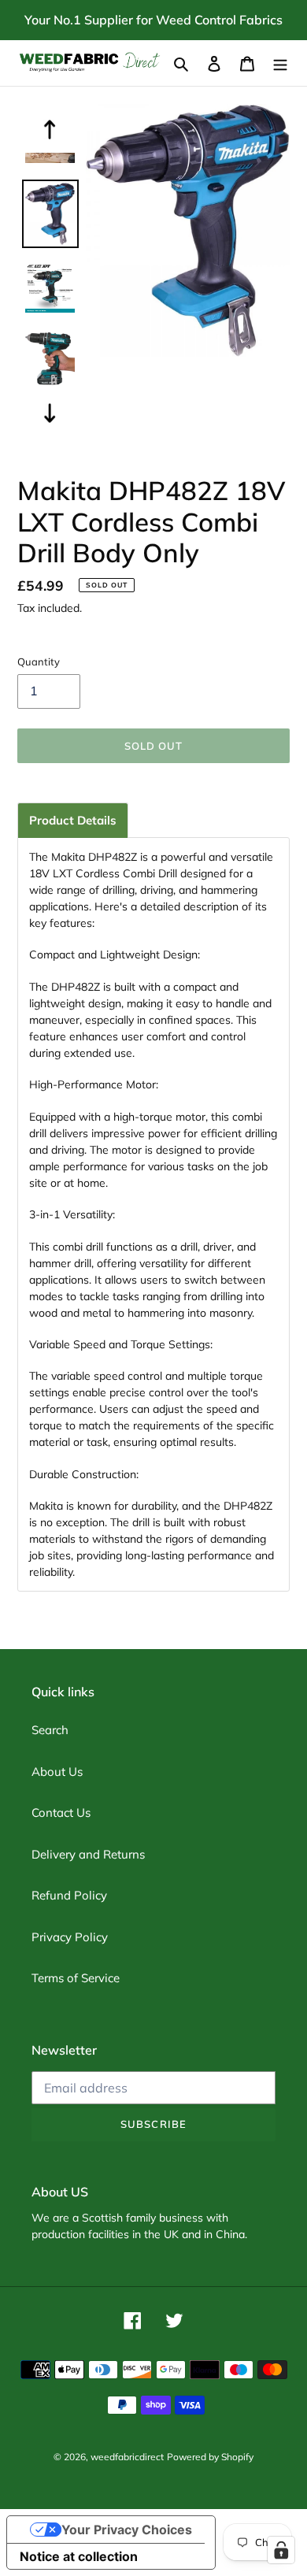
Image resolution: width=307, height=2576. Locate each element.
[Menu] (280, 63)
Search (50, 1730)
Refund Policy (69, 1895)
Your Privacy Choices (127, 2530)
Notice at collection (79, 2556)
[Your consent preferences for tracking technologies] (281, 2550)
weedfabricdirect (127, 2457)
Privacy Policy (70, 1937)
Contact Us (61, 1812)
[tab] (73, 820)
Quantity (39, 662)
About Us (57, 1772)
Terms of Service (76, 1978)
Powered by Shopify (210, 2457)
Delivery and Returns (88, 1854)
